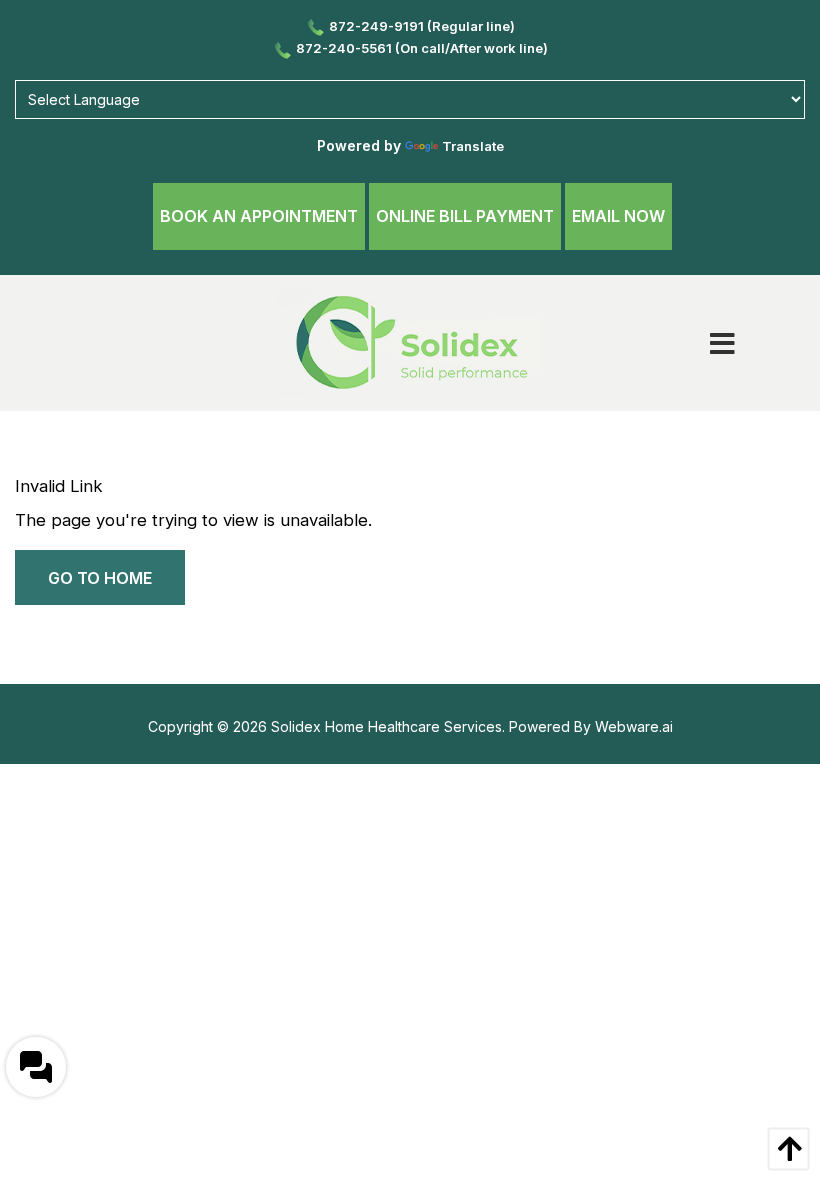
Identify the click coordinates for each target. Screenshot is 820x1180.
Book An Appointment (259, 216)
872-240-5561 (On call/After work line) (422, 48)
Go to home (100, 578)
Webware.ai (634, 726)
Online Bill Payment (465, 216)
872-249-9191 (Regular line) (422, 26)
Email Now (618, 216)
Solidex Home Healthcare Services (386, 726)
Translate (473, 146)
